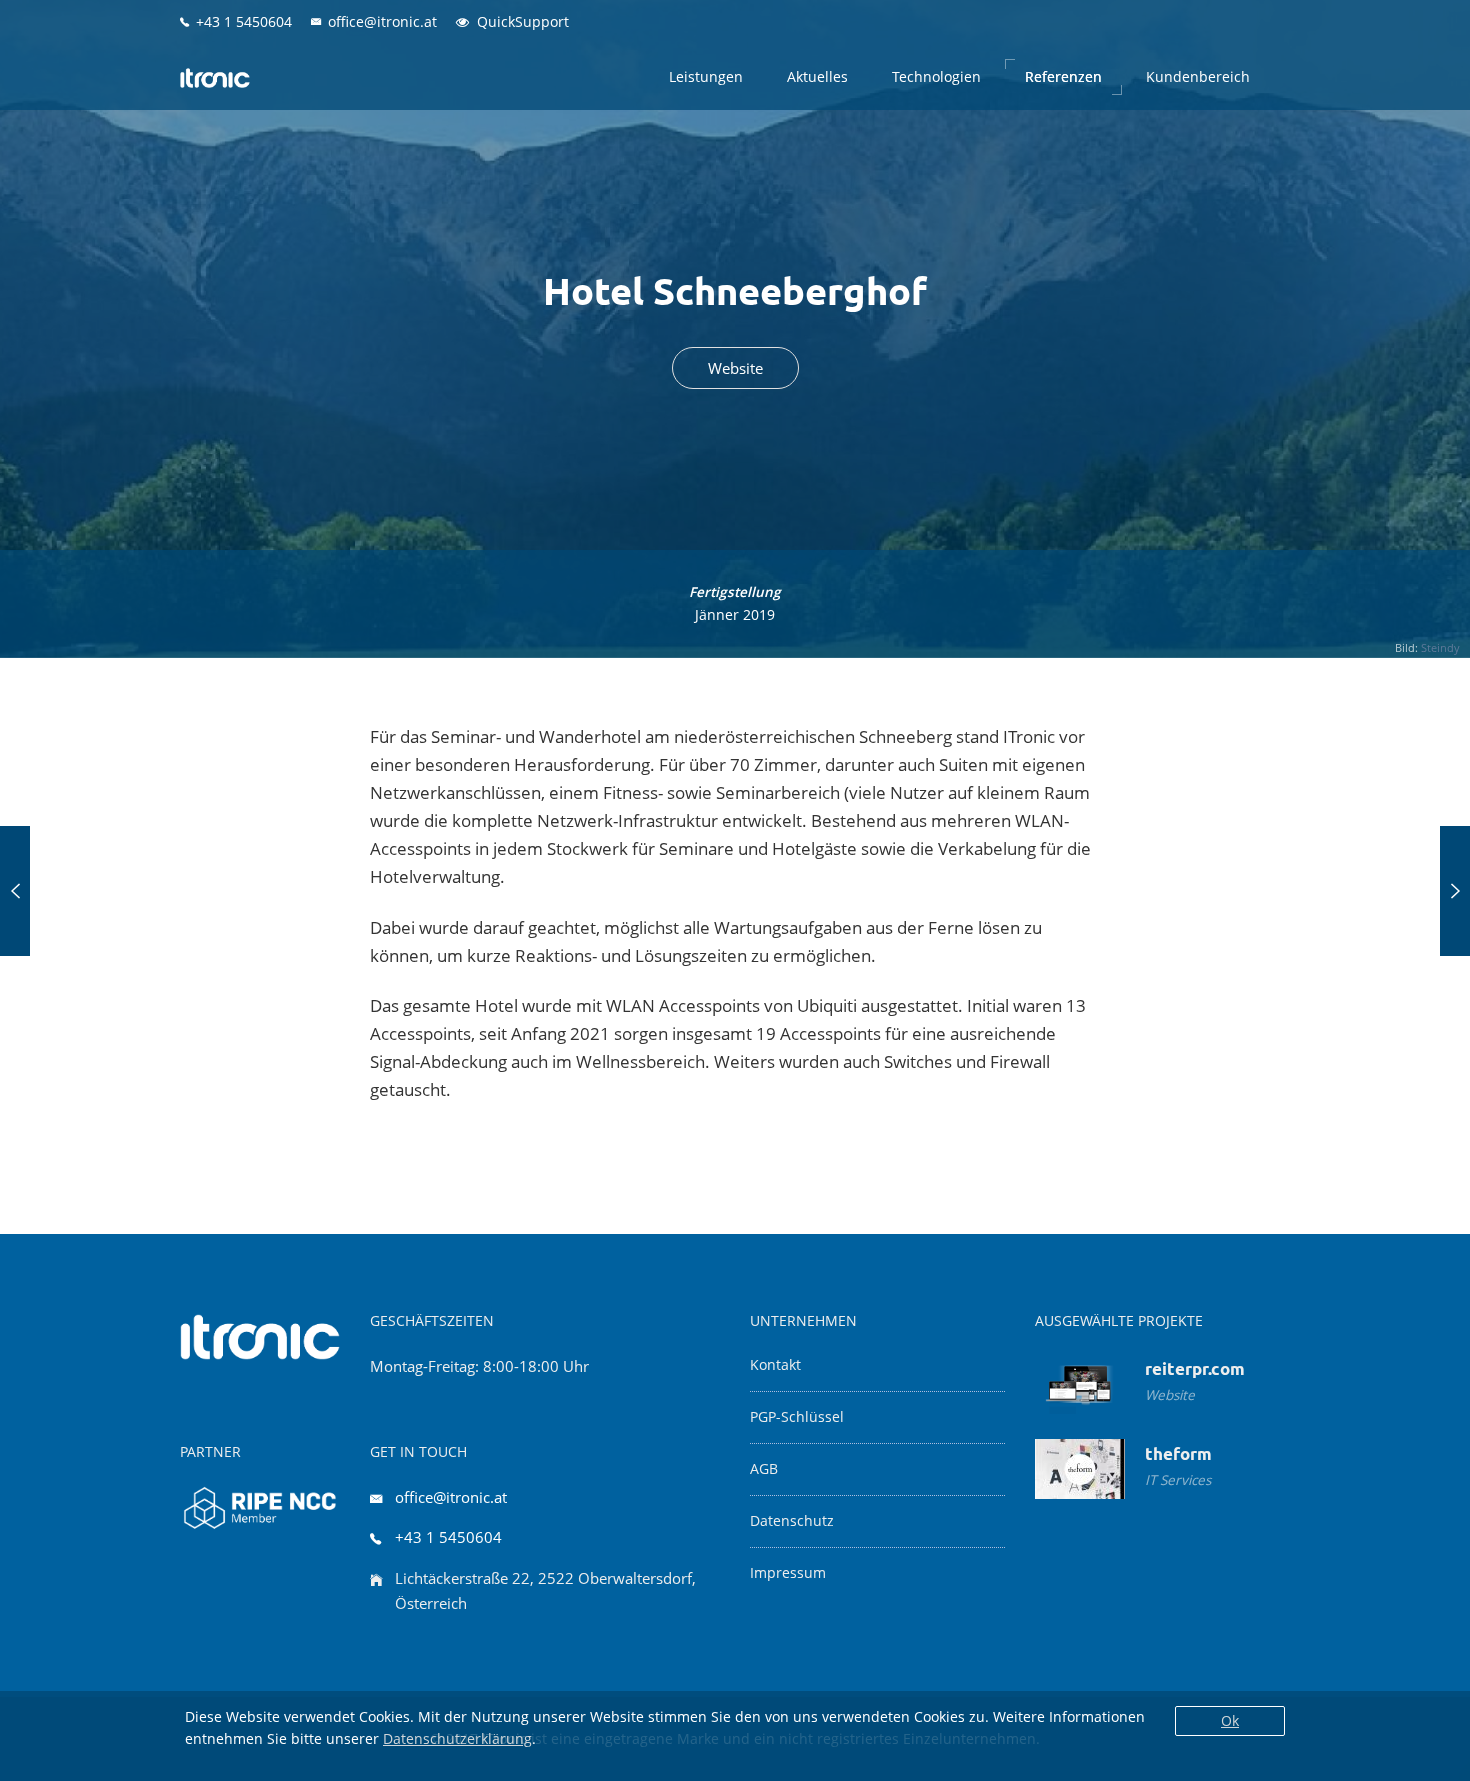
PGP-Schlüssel (797, 1417)
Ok (1230, 1720)
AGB (764, 1469)
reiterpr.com (1195, 1368)
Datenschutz (792, 1521)
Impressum (788, 1573)
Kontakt (775, 1365)
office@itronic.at (451, 1497)
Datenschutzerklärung (457, 1738)
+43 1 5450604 (448, 1537)
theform (1178, 1453)
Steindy (1440, 648)
